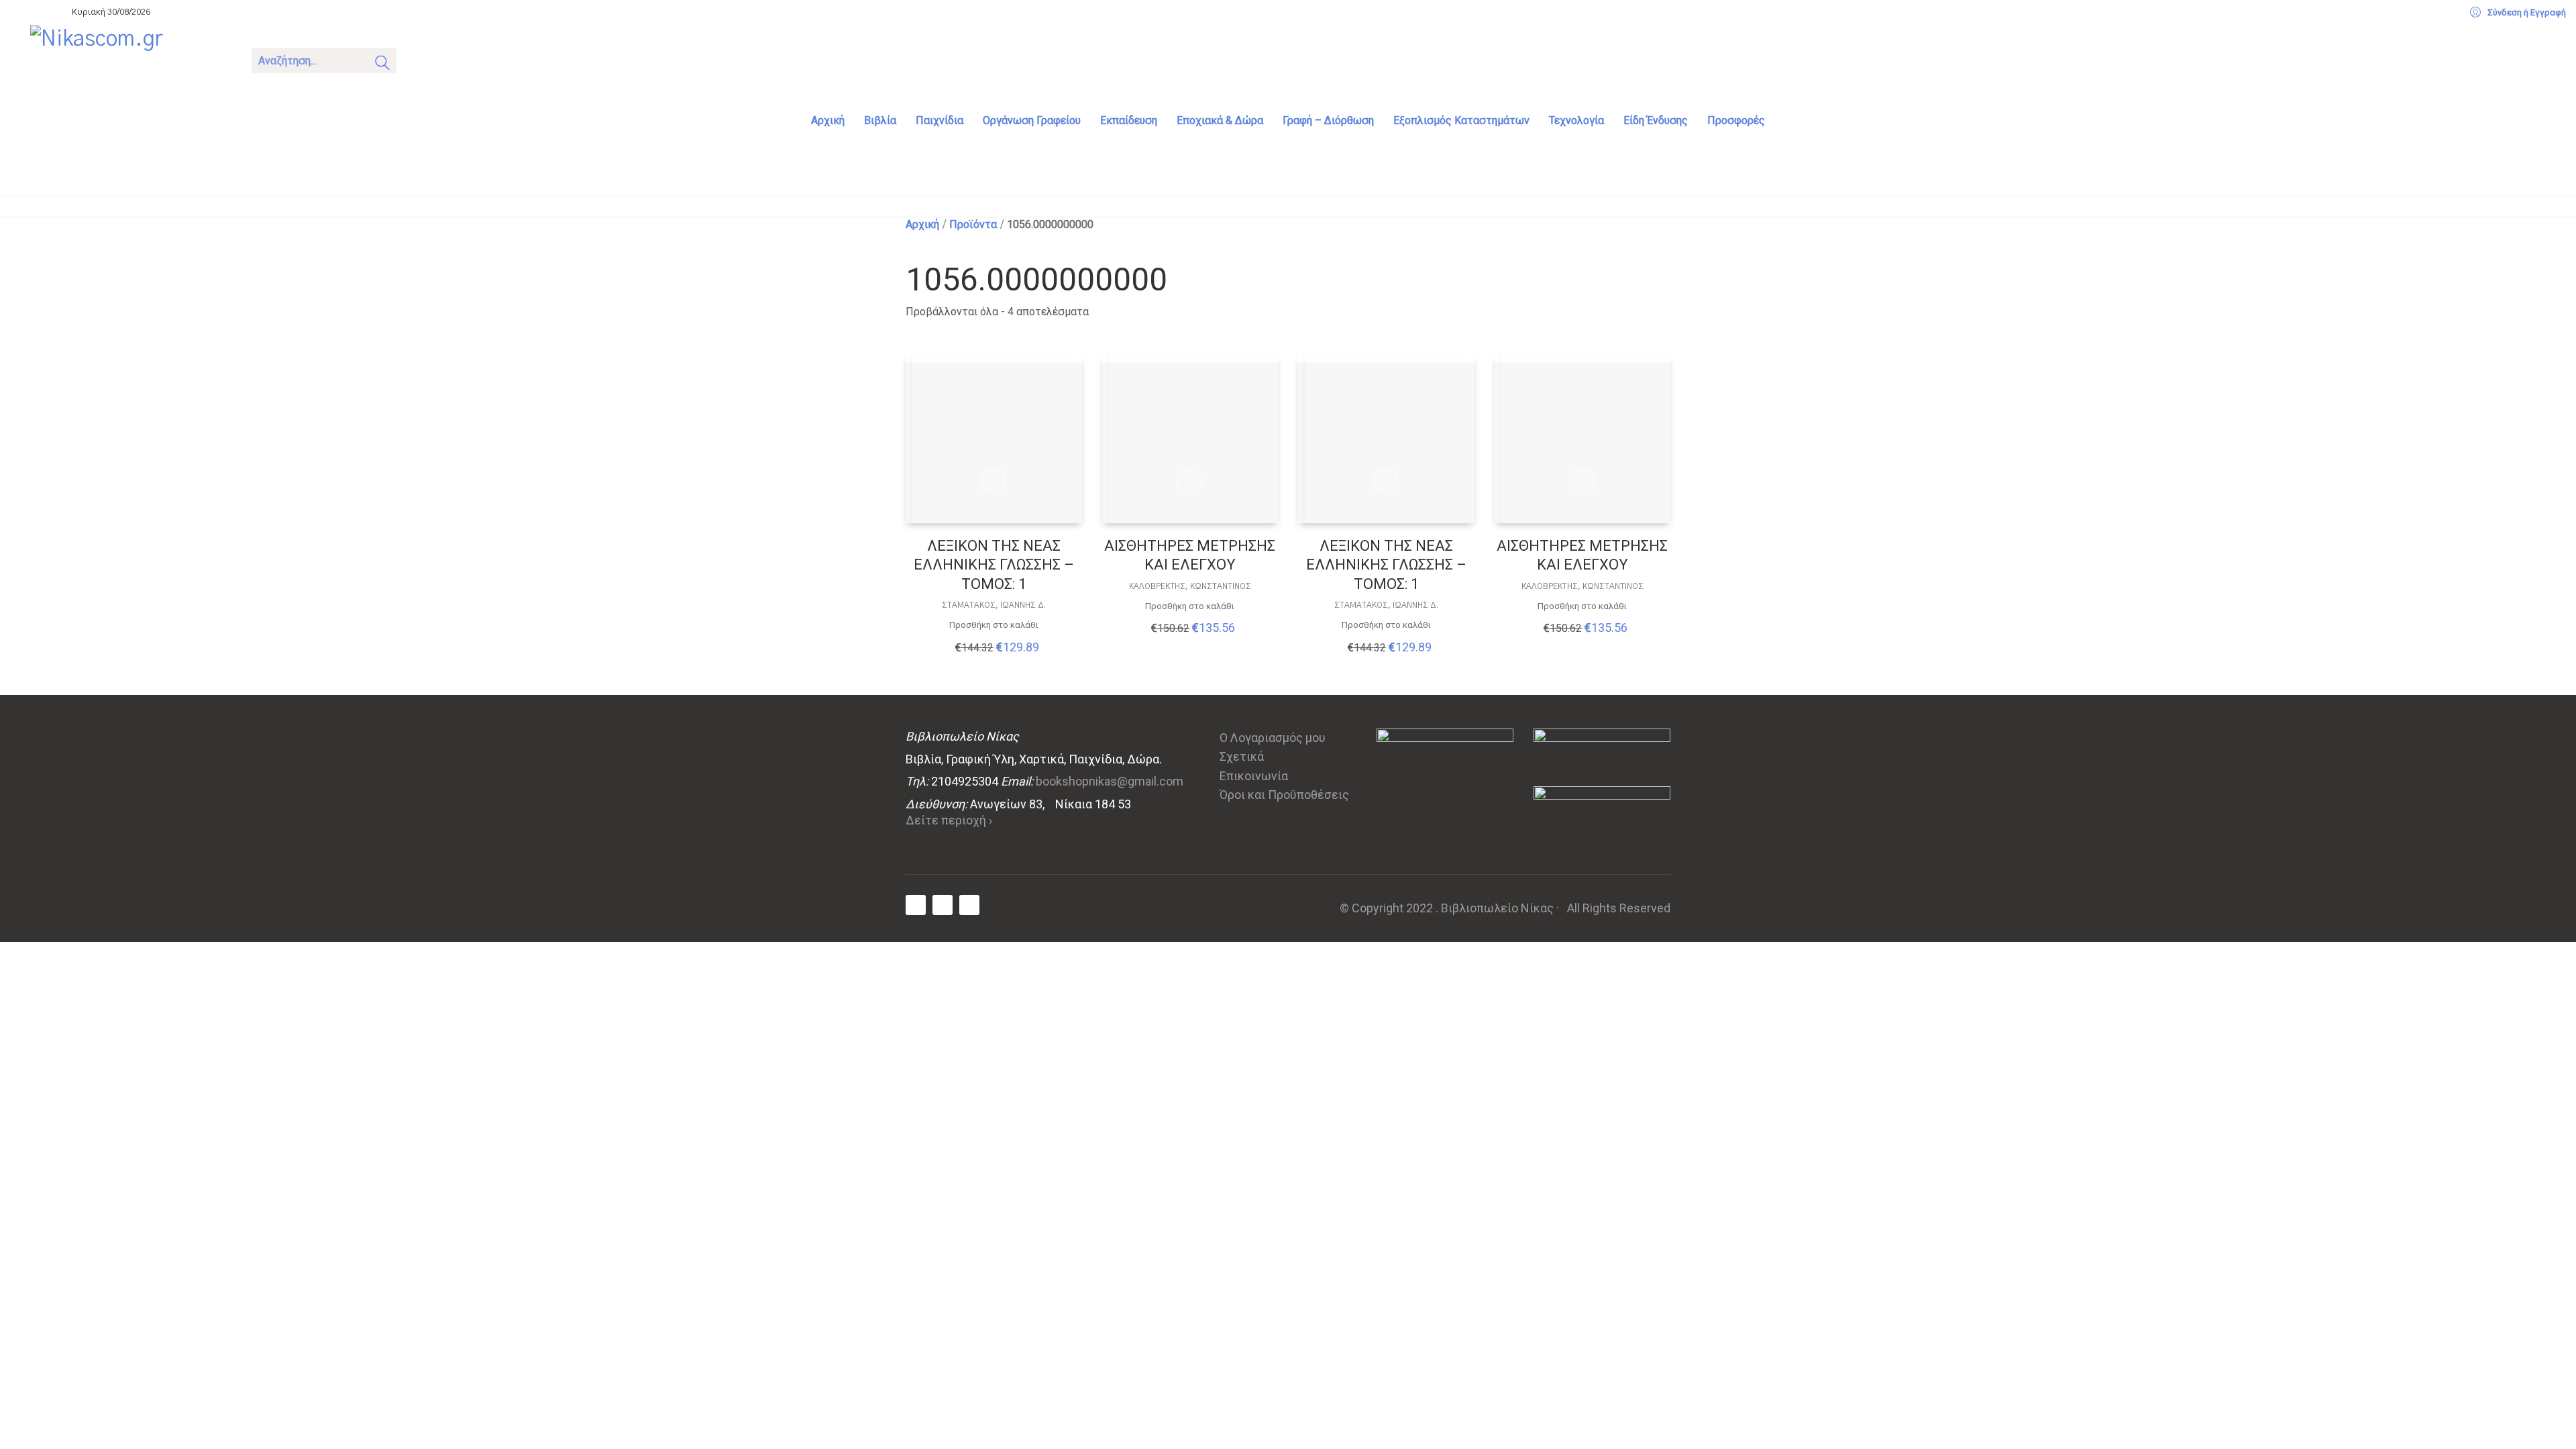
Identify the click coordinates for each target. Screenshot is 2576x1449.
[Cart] (424, 59)
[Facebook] (916, 905)
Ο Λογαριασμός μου (1273, 738)
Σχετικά (1242, 756)
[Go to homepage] (131, 59)
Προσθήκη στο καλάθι (994, 625)
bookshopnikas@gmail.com (1110, 781)
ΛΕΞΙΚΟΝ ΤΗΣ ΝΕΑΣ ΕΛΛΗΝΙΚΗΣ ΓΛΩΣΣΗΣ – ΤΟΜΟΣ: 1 (994, 565)
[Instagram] (969, 905)
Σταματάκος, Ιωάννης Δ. (994, 605)
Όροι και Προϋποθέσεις (1284, 795)
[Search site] (382, 65)
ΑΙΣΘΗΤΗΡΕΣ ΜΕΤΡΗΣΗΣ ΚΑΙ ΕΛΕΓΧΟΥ (1190, 555)
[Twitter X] (943, 905)
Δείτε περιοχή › (949, 820)
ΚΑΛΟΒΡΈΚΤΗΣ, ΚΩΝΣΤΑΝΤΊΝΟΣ (1190, 586)
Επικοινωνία (1254, 776)
